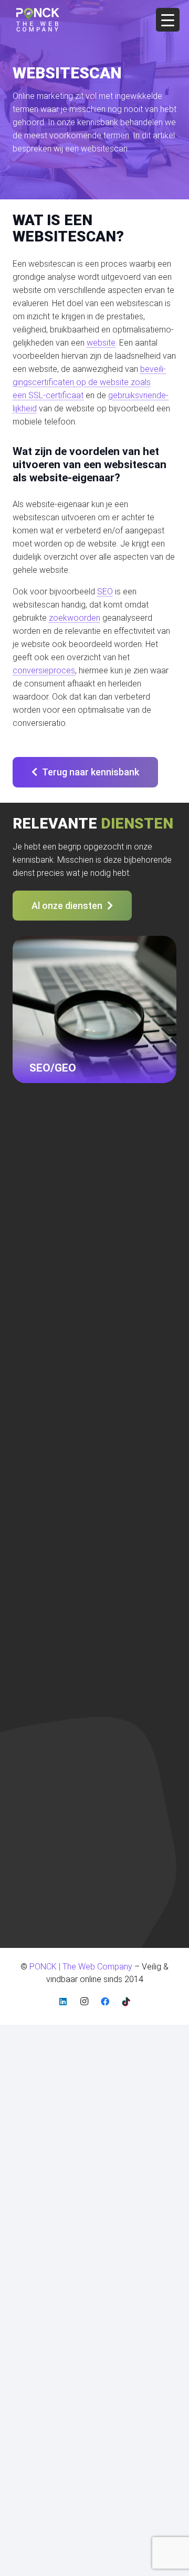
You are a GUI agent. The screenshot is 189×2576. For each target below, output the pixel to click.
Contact (27, 1324)
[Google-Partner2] (37, 1820)
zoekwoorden (75, 618)
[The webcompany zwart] (38, 20)
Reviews (28, 1508)
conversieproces (44, 670)
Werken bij (31, 1523)
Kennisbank (34, 1480)
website (101, 343)
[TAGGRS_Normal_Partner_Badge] (37, 1884)
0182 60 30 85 (39, 1194)
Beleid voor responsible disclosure (76, 1466)
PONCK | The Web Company (63, 1672)
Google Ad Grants (45, 1335)
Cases (24, 1281)
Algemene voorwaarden (57, 1451)
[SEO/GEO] (94, 1018)
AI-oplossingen (40, 1393)
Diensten (28, 1266)
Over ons (29, 1295)
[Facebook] (105, 2002)
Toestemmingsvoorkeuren (61, 1537)
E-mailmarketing (42, 1350)
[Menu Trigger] (168, 20)
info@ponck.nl (39, 1208)
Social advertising (45, 1378)
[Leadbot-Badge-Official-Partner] (33, 1914)
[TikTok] (126, 2002)
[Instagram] (84, 2002)
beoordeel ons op (50, 1730)
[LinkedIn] (63, 2002)
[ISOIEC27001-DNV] (25, 1787)
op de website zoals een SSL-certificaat (89, 382)
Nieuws (26, 1310)
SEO (105, 592)
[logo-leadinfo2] (37, 1852)
